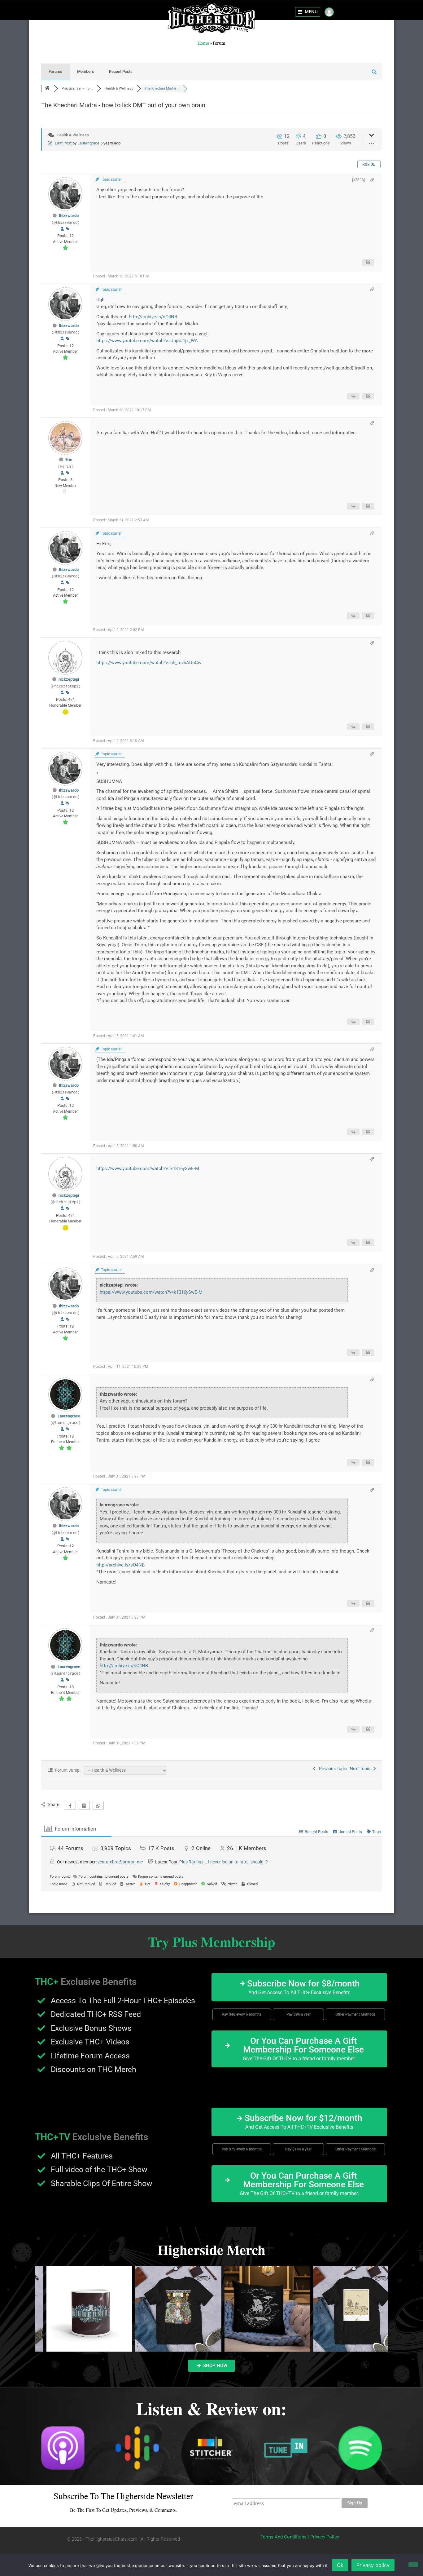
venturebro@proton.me (120, 1862)
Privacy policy (373, 2565)
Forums (55, 71)
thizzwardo (69, 216)
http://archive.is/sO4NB (153, 317)
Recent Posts (121, 71)
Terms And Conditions (283, 2537)
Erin (69, 460)
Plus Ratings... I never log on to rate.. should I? (224, 1862)
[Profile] (62, 229)
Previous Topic (332, 1769)
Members (86, 71)
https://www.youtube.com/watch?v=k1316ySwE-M (148, 1169)
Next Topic (361, 1769)
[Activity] (68, 229)
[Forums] (47, 88)
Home (203, 43)
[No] (413, 2565)
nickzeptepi (69, 679)
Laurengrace (88, 143)
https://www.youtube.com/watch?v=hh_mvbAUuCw (149, 663)
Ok (340, 2565)
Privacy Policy (325, 2537)
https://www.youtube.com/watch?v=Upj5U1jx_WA (147, 341)
